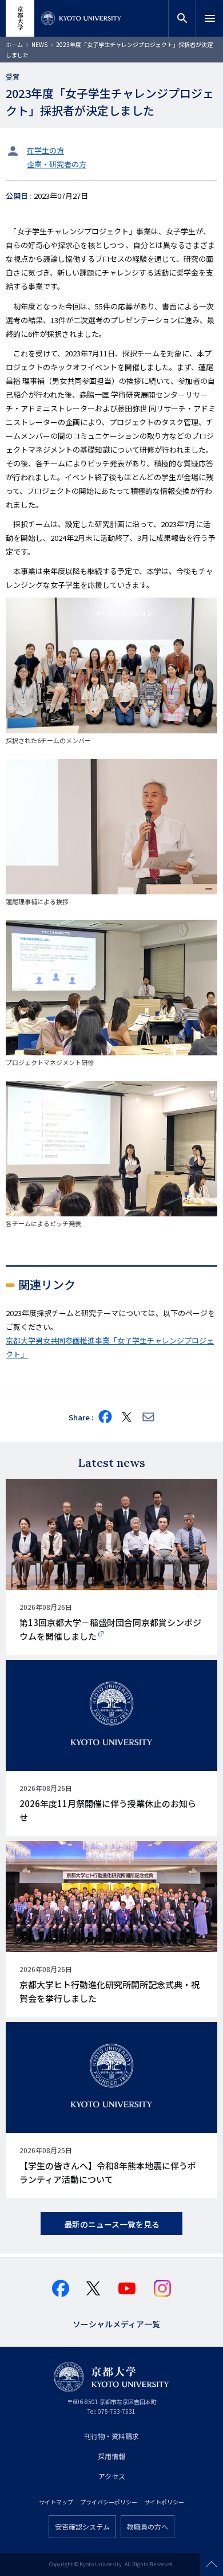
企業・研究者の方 (57, 164)
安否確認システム (82, 2526)
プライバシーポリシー (109, 2502)
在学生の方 (45, 150)
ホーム (14, 44)
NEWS (39, 44)
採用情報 (111, 2456)
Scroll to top (212, 2565)
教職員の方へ (148, 2526)
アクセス (112, 2476)
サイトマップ (56, 2502)
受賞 (13, 76)
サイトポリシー (164, 2502)
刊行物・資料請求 (111, 2436)
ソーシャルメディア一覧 (116, 2323)
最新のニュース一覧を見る (112, 2224)
